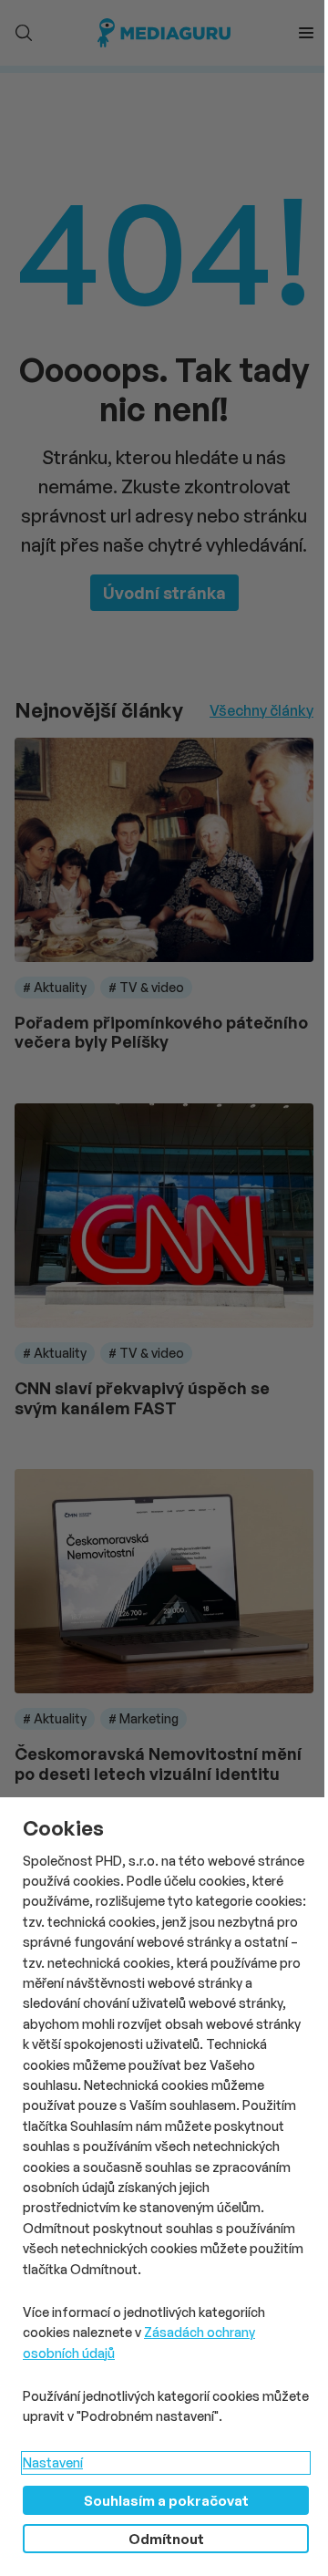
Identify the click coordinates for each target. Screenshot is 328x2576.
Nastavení (53, 2462)
